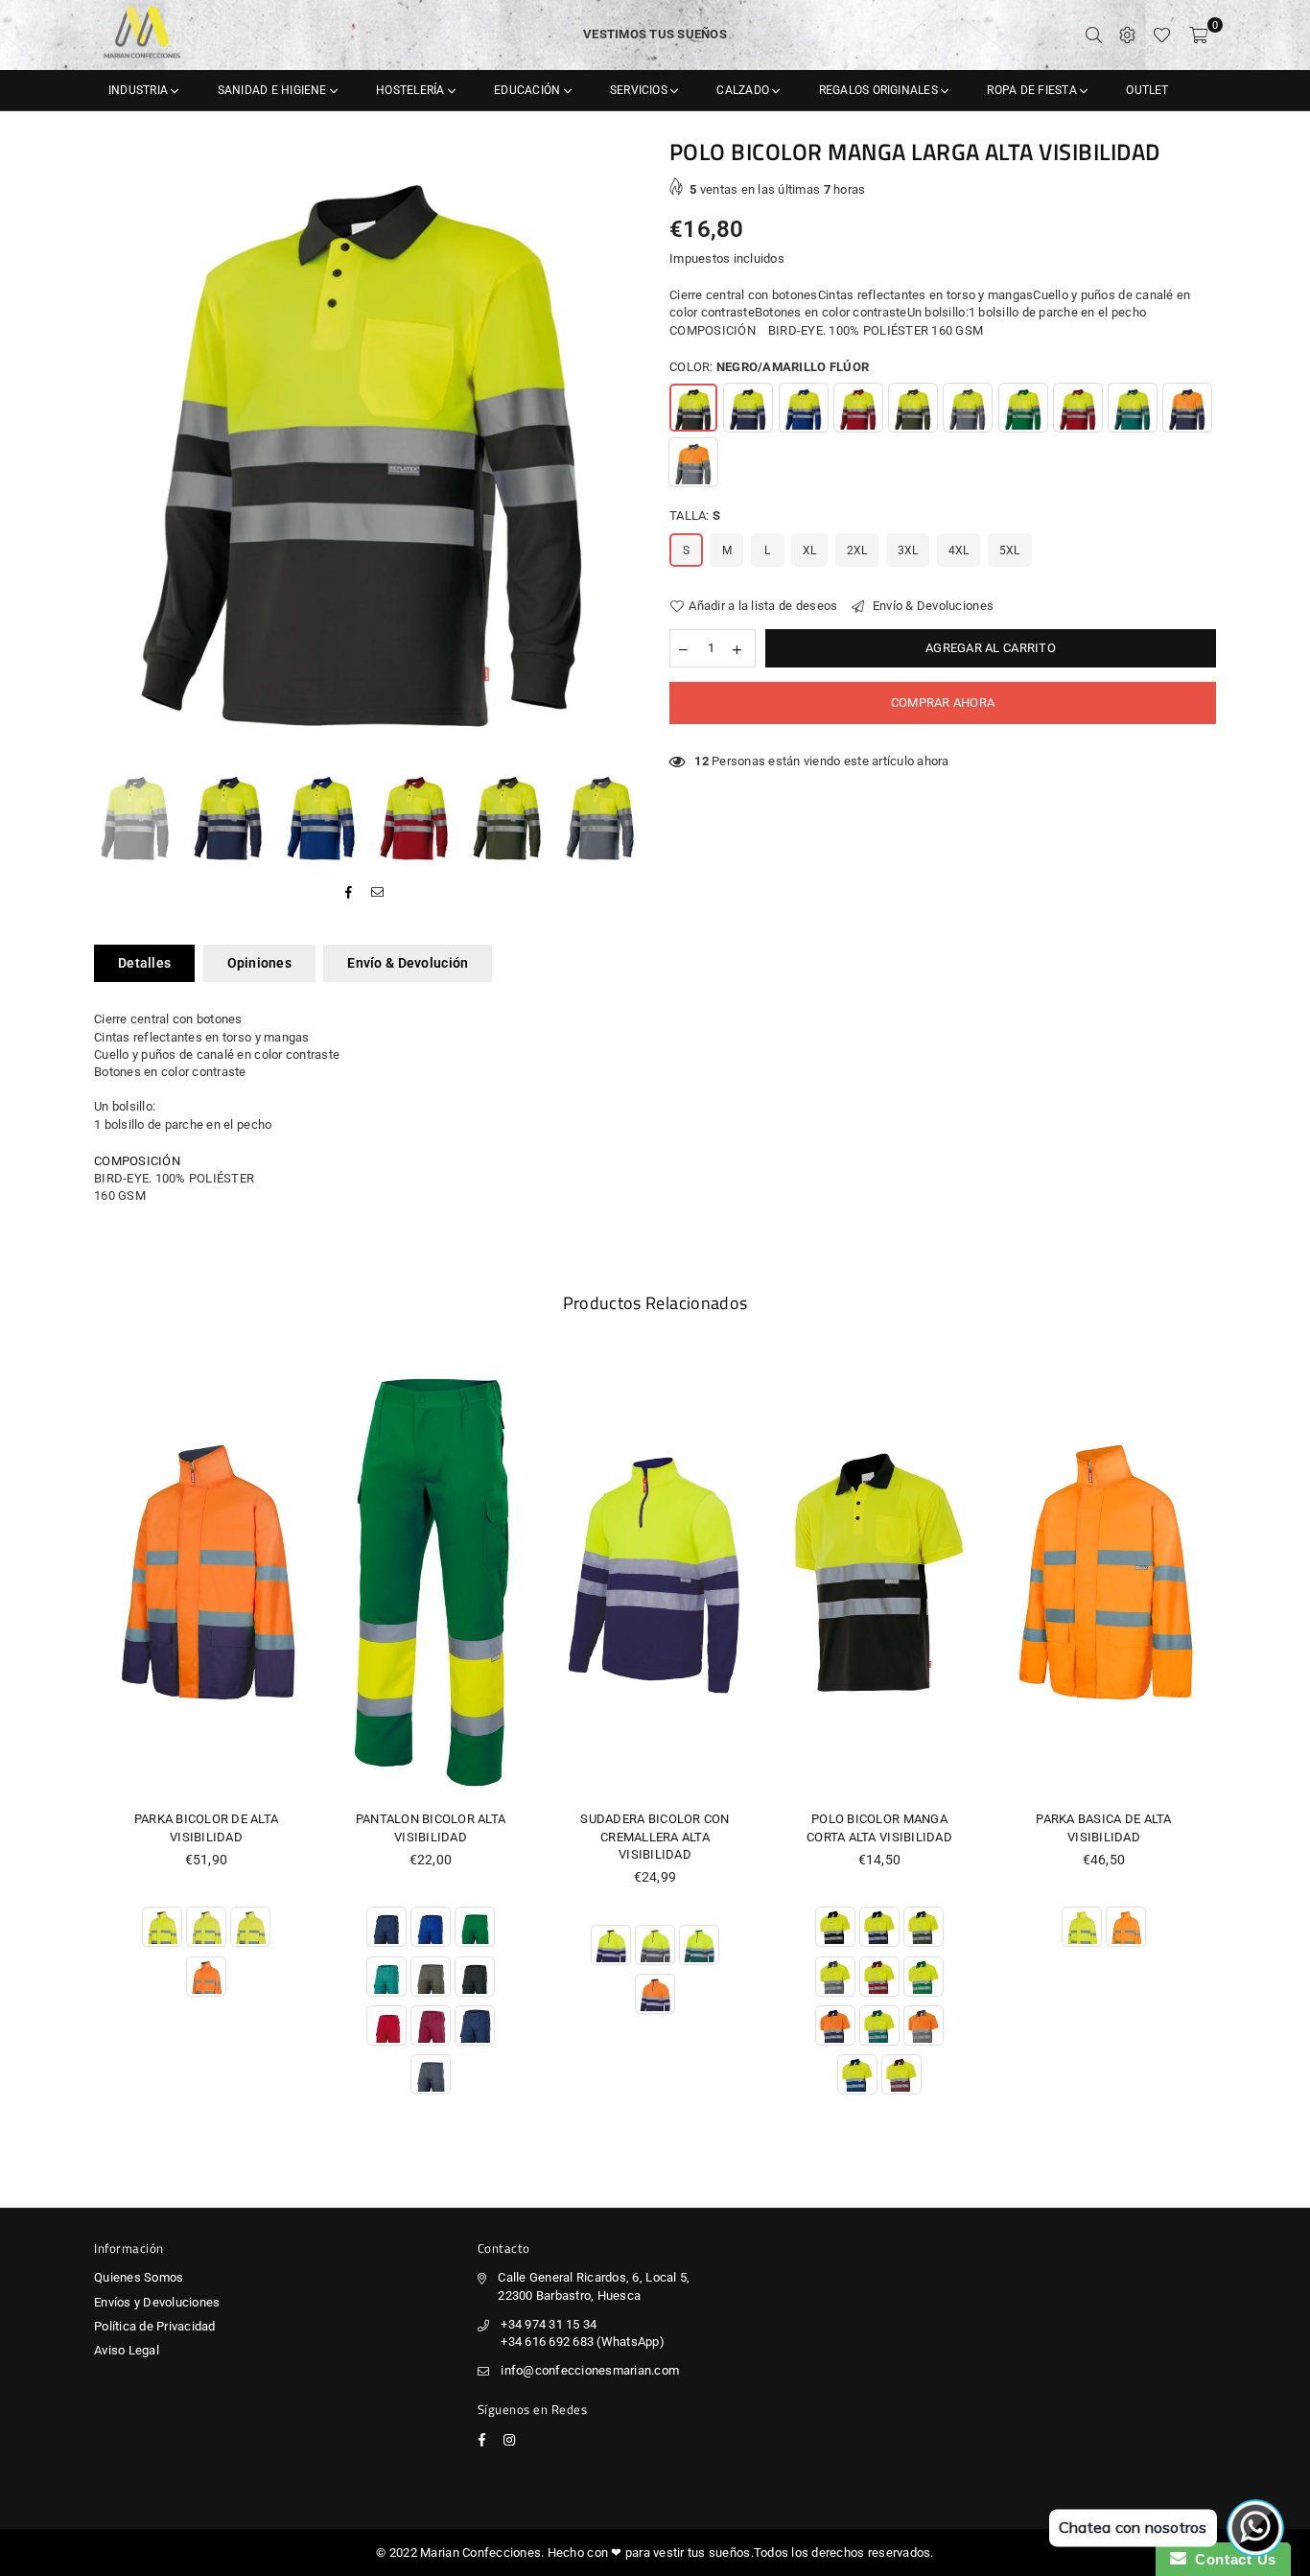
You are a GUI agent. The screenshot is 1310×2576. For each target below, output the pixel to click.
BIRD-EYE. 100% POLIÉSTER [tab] (174, 1178)
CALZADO (744, 90)
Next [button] (624, 450)
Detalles (144, 963)
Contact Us (1231, 2559)
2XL (857, 550)
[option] (367, 450)
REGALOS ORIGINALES (880, 90)
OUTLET (1147, 90)
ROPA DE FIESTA (1033, 90)
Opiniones (260, 963)
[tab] (655, 1161)
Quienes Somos (139, 2277)
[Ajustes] (1127, 35)
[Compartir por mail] (378, 893)
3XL (908, 550)
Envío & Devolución (408, 963)
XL (810, 550)
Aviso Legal (127, 2350)
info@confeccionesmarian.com (590, 2370)
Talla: (695, 515)
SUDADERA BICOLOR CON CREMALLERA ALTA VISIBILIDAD (655, 1836)
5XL (1010, 550)
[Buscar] (1094, 35)
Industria (140, 90)
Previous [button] (111, 450)
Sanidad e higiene (274, 90)
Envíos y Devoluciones (157, 2302)
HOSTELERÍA (412, 90)
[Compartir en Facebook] (349, 893)
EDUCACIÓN (528, 90)
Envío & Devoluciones (932, 606)
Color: (769, 367)
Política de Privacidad (155, 2326)
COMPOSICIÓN (137, 1161)
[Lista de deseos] (1162, 35)
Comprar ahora (943, 703)
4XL (959, 550)
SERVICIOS (640, 90)
